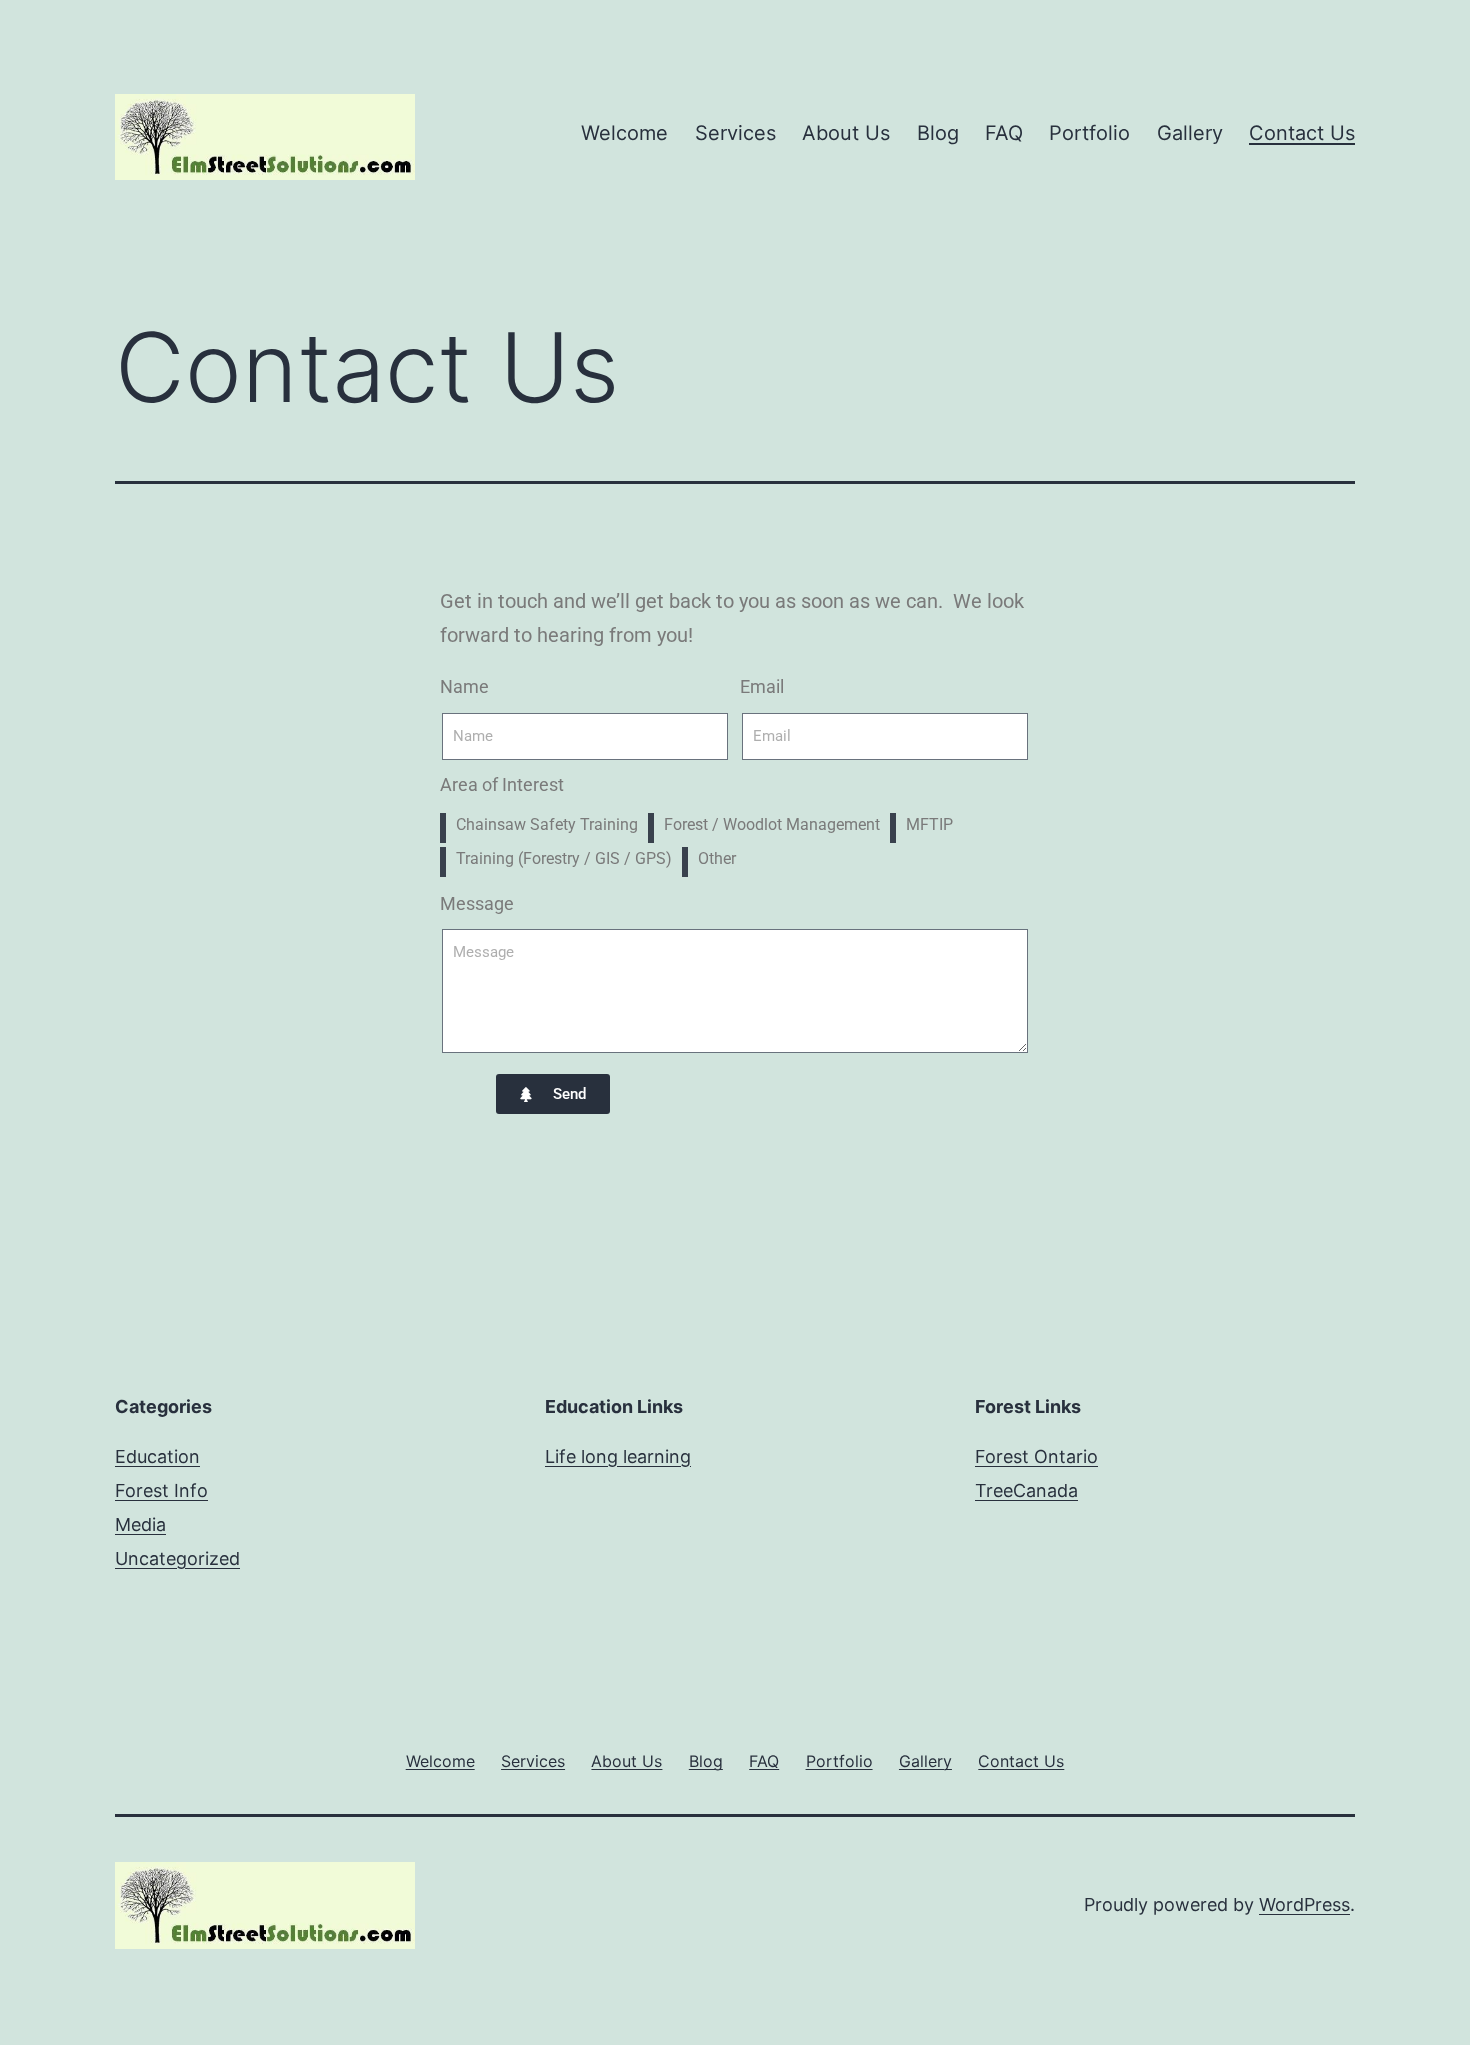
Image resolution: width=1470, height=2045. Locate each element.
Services (735, 133)
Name (464, 686)
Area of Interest (502, 784)
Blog (938, 133)
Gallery (1190, 133)
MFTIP (929, 824)
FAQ (1004, 133)
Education (157, 1456)
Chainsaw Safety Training (547, 824)
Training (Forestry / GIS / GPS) (564, 858)
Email (762, 686)
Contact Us (1302, 133)
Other (717, 858)
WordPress (1304, 1904)
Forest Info (161, 1490)
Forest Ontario (1036, 1456)
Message (477, 903)
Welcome (624, 133)
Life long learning (618, 1456)
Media (140, 1524)
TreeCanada (1026, 1490)
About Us (846, 133)
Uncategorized (177, 1558)
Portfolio (1089, 133)
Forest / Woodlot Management (772, 824)
